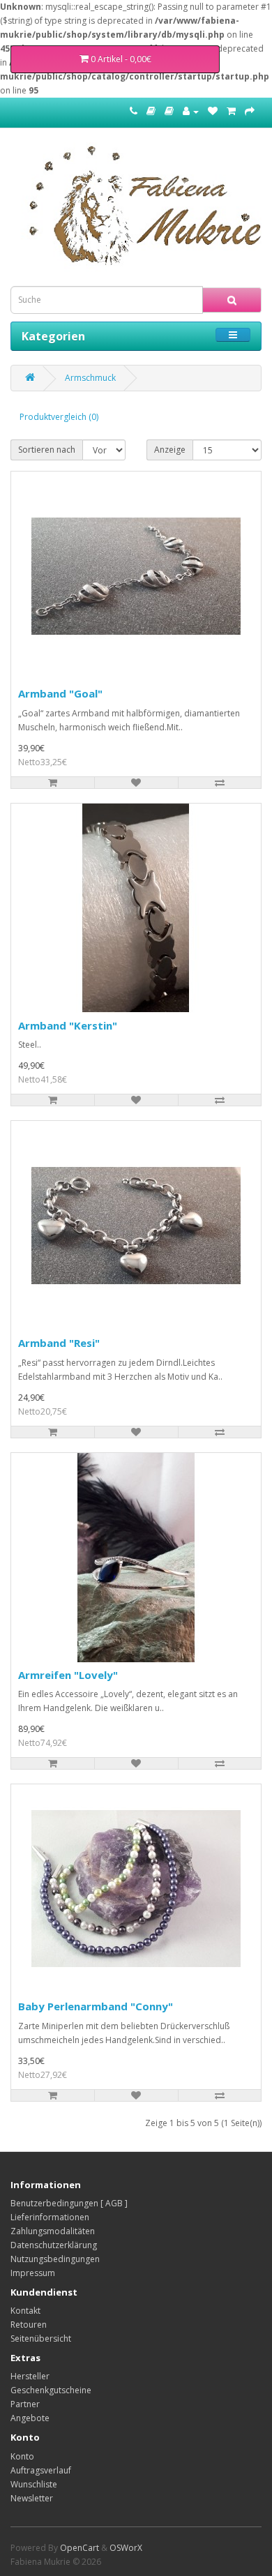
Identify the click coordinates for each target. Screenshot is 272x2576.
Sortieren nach (47, 450)
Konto (22, 2456)
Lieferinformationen (50, 2217)
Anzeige (170, 450)
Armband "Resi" (59, 1343)
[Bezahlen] (250, 111)
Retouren (29, 2325)
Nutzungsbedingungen (55, 2259)
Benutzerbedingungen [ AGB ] (69, 2203)
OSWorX (126, 2548)
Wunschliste (34, 2484)
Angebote (30, 2418)
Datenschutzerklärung (54, 2245)
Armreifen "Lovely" (68, 1675)
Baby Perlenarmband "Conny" (96, 2006)
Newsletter (32, 2498)
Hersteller (30, 2376)
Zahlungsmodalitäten (53, 2231)
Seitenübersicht (41, 2338)
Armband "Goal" (60, 693)
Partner (25, 2404)
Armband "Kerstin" (68, 1025)
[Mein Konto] (191, 111)
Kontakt (25, 2311)
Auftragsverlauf (41, 2470)
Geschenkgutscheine (51, 2390)
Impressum (33, 2273)
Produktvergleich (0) (59, 417)
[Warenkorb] (231, 111)
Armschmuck (90, 378)
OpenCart (80, 2548)
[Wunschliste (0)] (213, 111)
